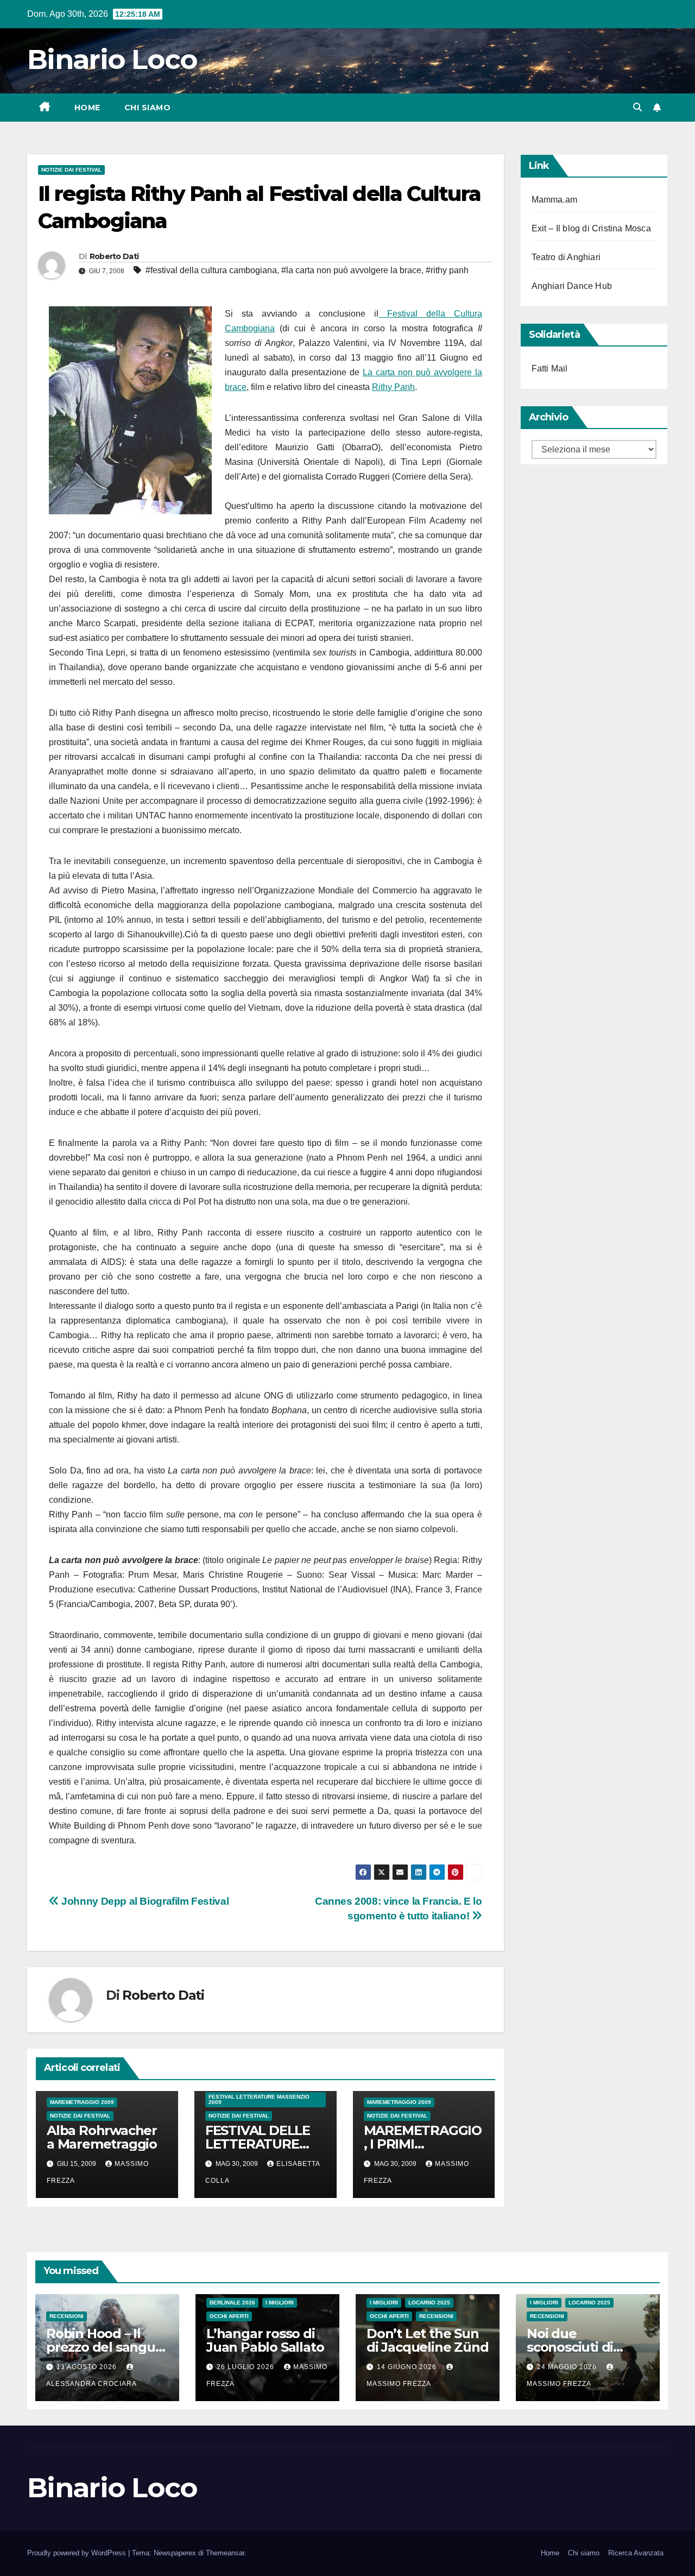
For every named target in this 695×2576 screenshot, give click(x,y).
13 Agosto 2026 (88, 2367)
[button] (637, 107)
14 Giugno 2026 (408, 2367)
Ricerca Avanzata (636, 2553)
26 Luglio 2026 (247, 2367)
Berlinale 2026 (232, 2303)
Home (87, 108)
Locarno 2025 (429, 2303)
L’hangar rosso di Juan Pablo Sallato (265, 2340)
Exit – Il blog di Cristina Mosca (591, 228)
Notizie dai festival (71, 170)
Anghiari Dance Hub (572, 286)
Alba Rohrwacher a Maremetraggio (102, 2137)
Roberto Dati (114, 256)
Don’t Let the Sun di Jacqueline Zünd (427, 2340)
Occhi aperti (229, 2316)
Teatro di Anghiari (566, 257)
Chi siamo (148, 108)
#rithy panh (447, 270)
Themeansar (225, 2553)
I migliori (280, 2303)
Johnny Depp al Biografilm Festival (144, 1901)
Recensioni (67, 2316)
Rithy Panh (393, 387)
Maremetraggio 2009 (82, 2102)
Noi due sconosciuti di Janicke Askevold (582, 2347)
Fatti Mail (550, 369)
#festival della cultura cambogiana (211, 270)
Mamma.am (555, 200)
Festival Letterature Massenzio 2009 (259, 2099)
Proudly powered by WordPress (78, 2553)
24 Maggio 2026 (568, 2367)
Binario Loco (112, 59)
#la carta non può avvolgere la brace (351, 270)
